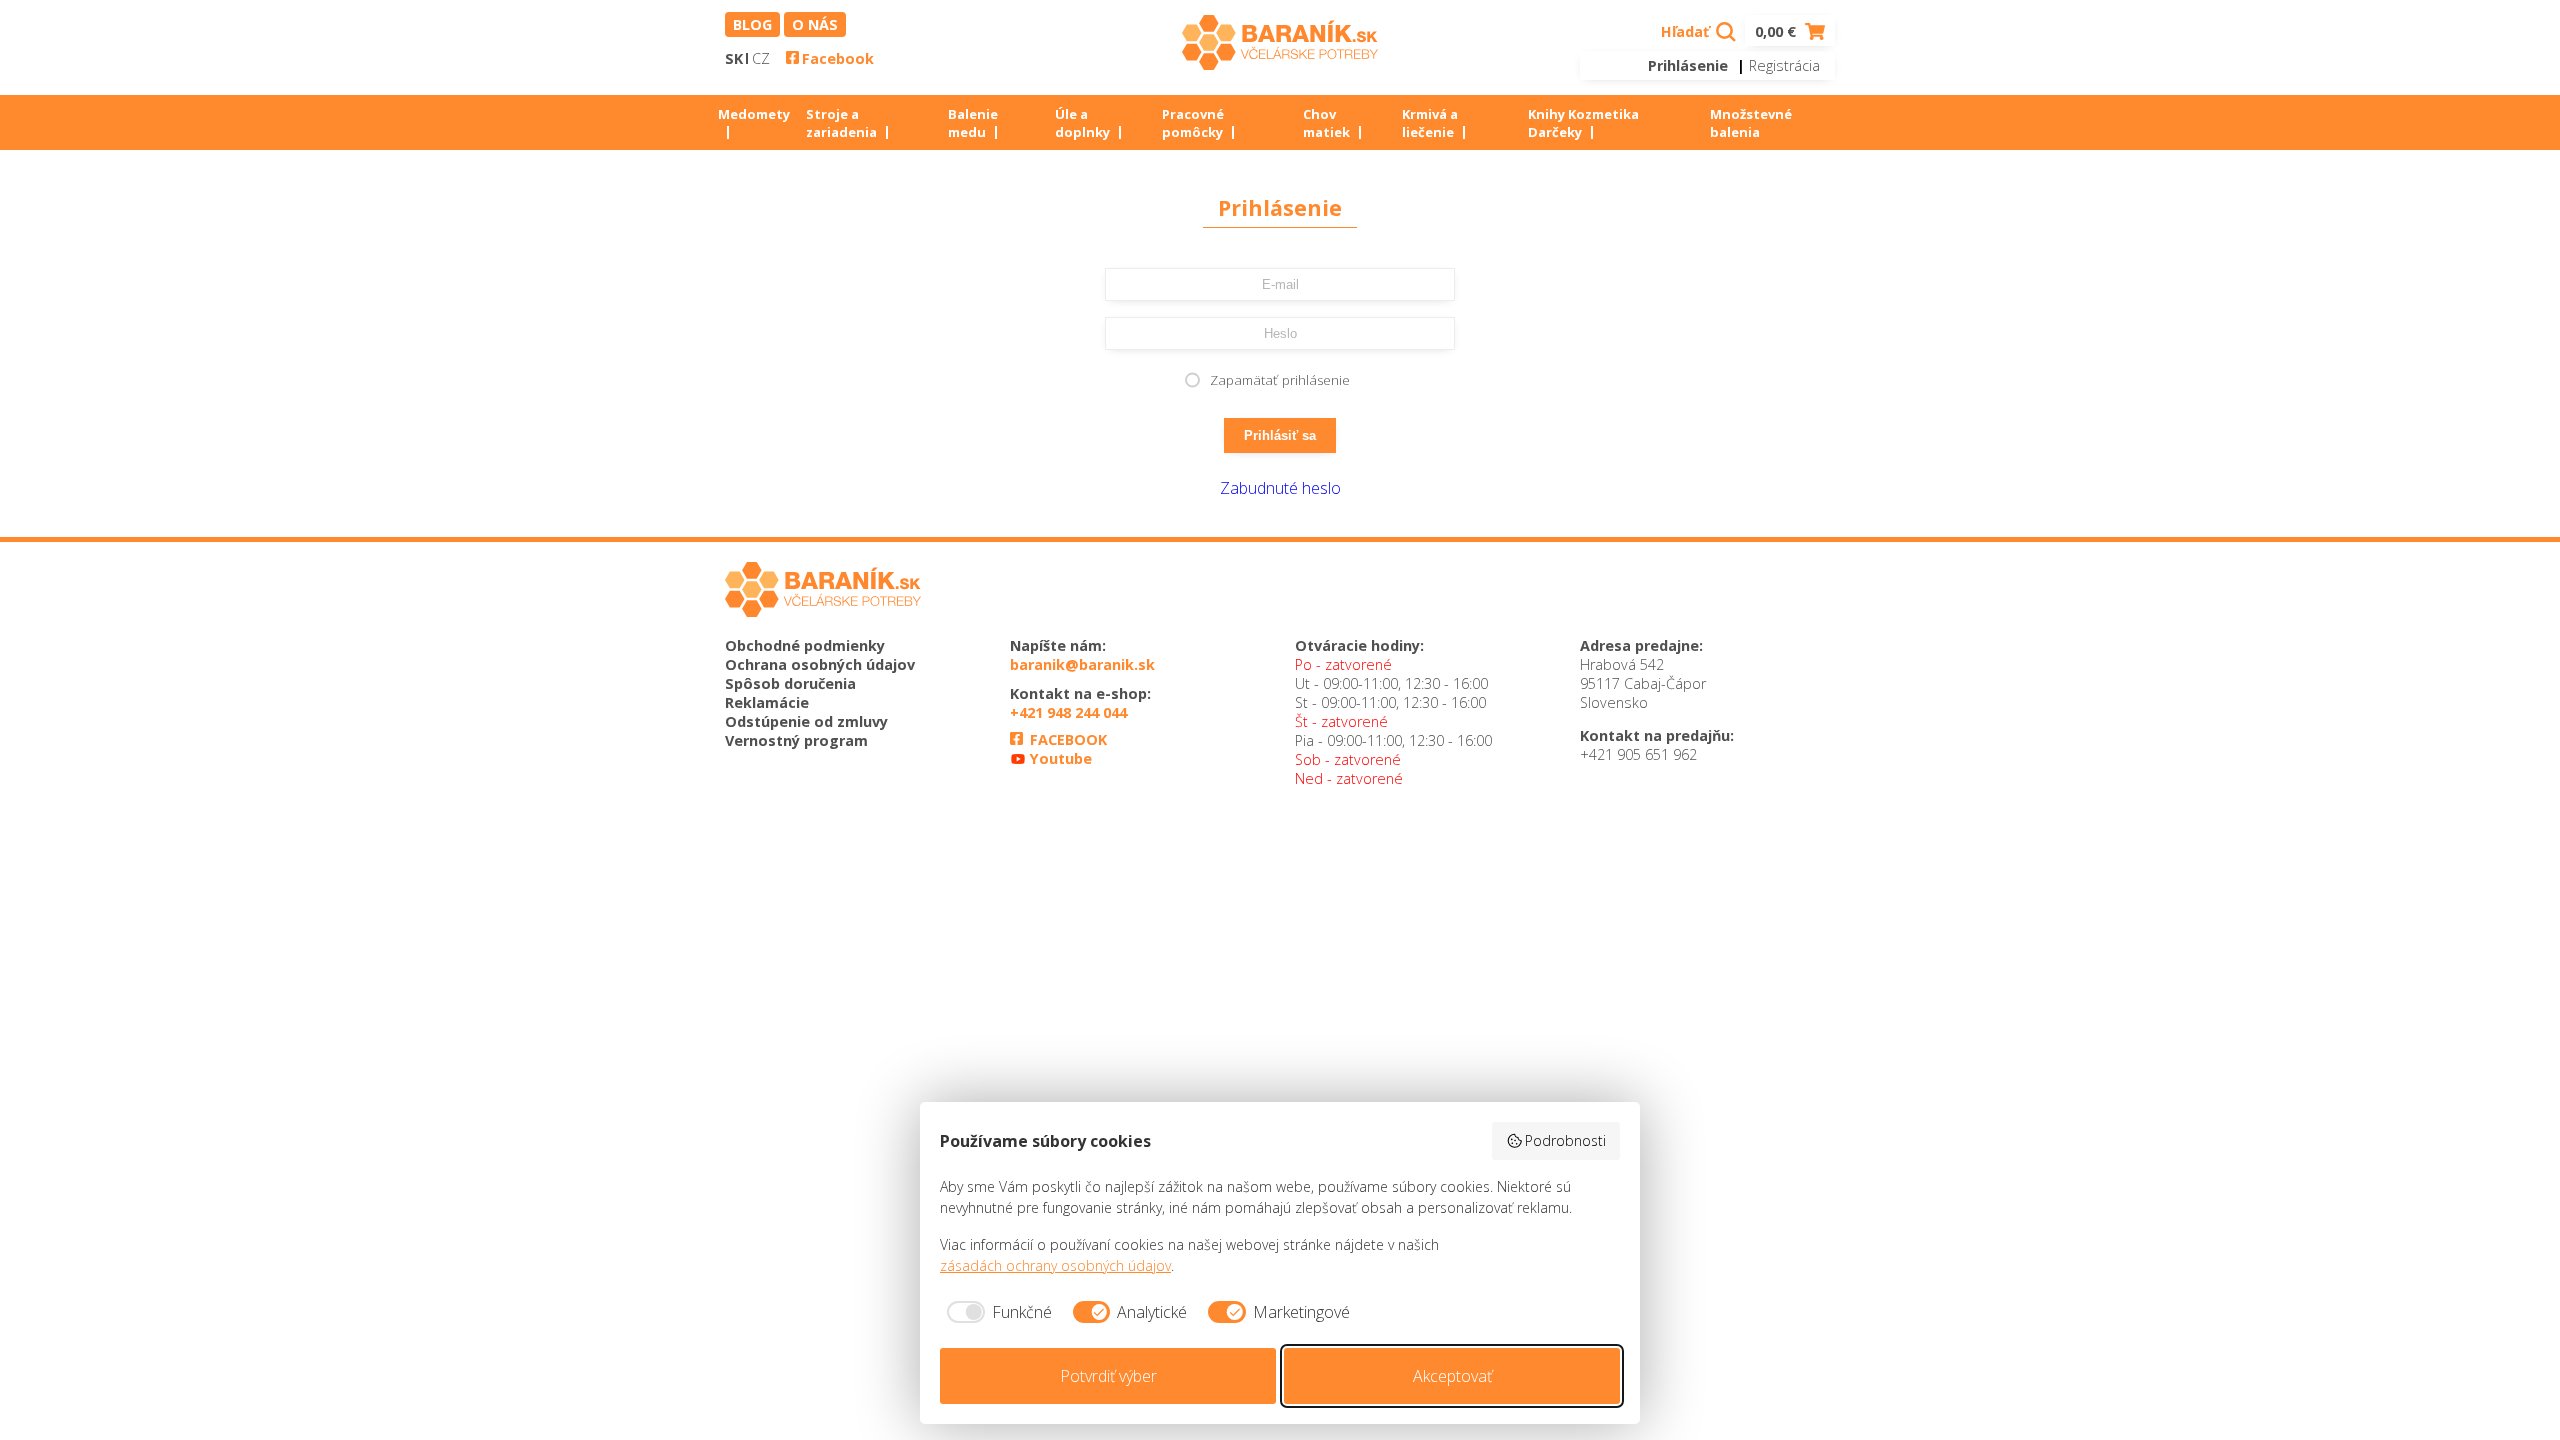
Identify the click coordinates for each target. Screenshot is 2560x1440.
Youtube (1059, 758)
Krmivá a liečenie (1430, 123)
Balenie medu (973, 123)
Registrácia (1784, 65)
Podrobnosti (1565, 1140)
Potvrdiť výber (1108, 1376)
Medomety (754, 114)
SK (734, 58)
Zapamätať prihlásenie (1280, 380)
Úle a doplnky (1082, 123)
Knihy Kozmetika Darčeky (1583, 123)
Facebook (838, 58)
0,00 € (1777, 31)
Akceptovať (1452, 1376)
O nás (815, 24)
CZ (761, 58)
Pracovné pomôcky (1193, 123)
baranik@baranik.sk (1082, 664)
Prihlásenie (1688, 65)
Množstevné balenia (1751, 123)
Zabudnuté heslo (1280, 488)
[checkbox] (996, 1312)
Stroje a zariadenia (841, 123)
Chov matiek (1326, 123)
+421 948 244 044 (1068, 712)
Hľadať (1687, 31)
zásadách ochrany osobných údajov (1055, 1265)
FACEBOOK (1066, 739)
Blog (752, 24)
